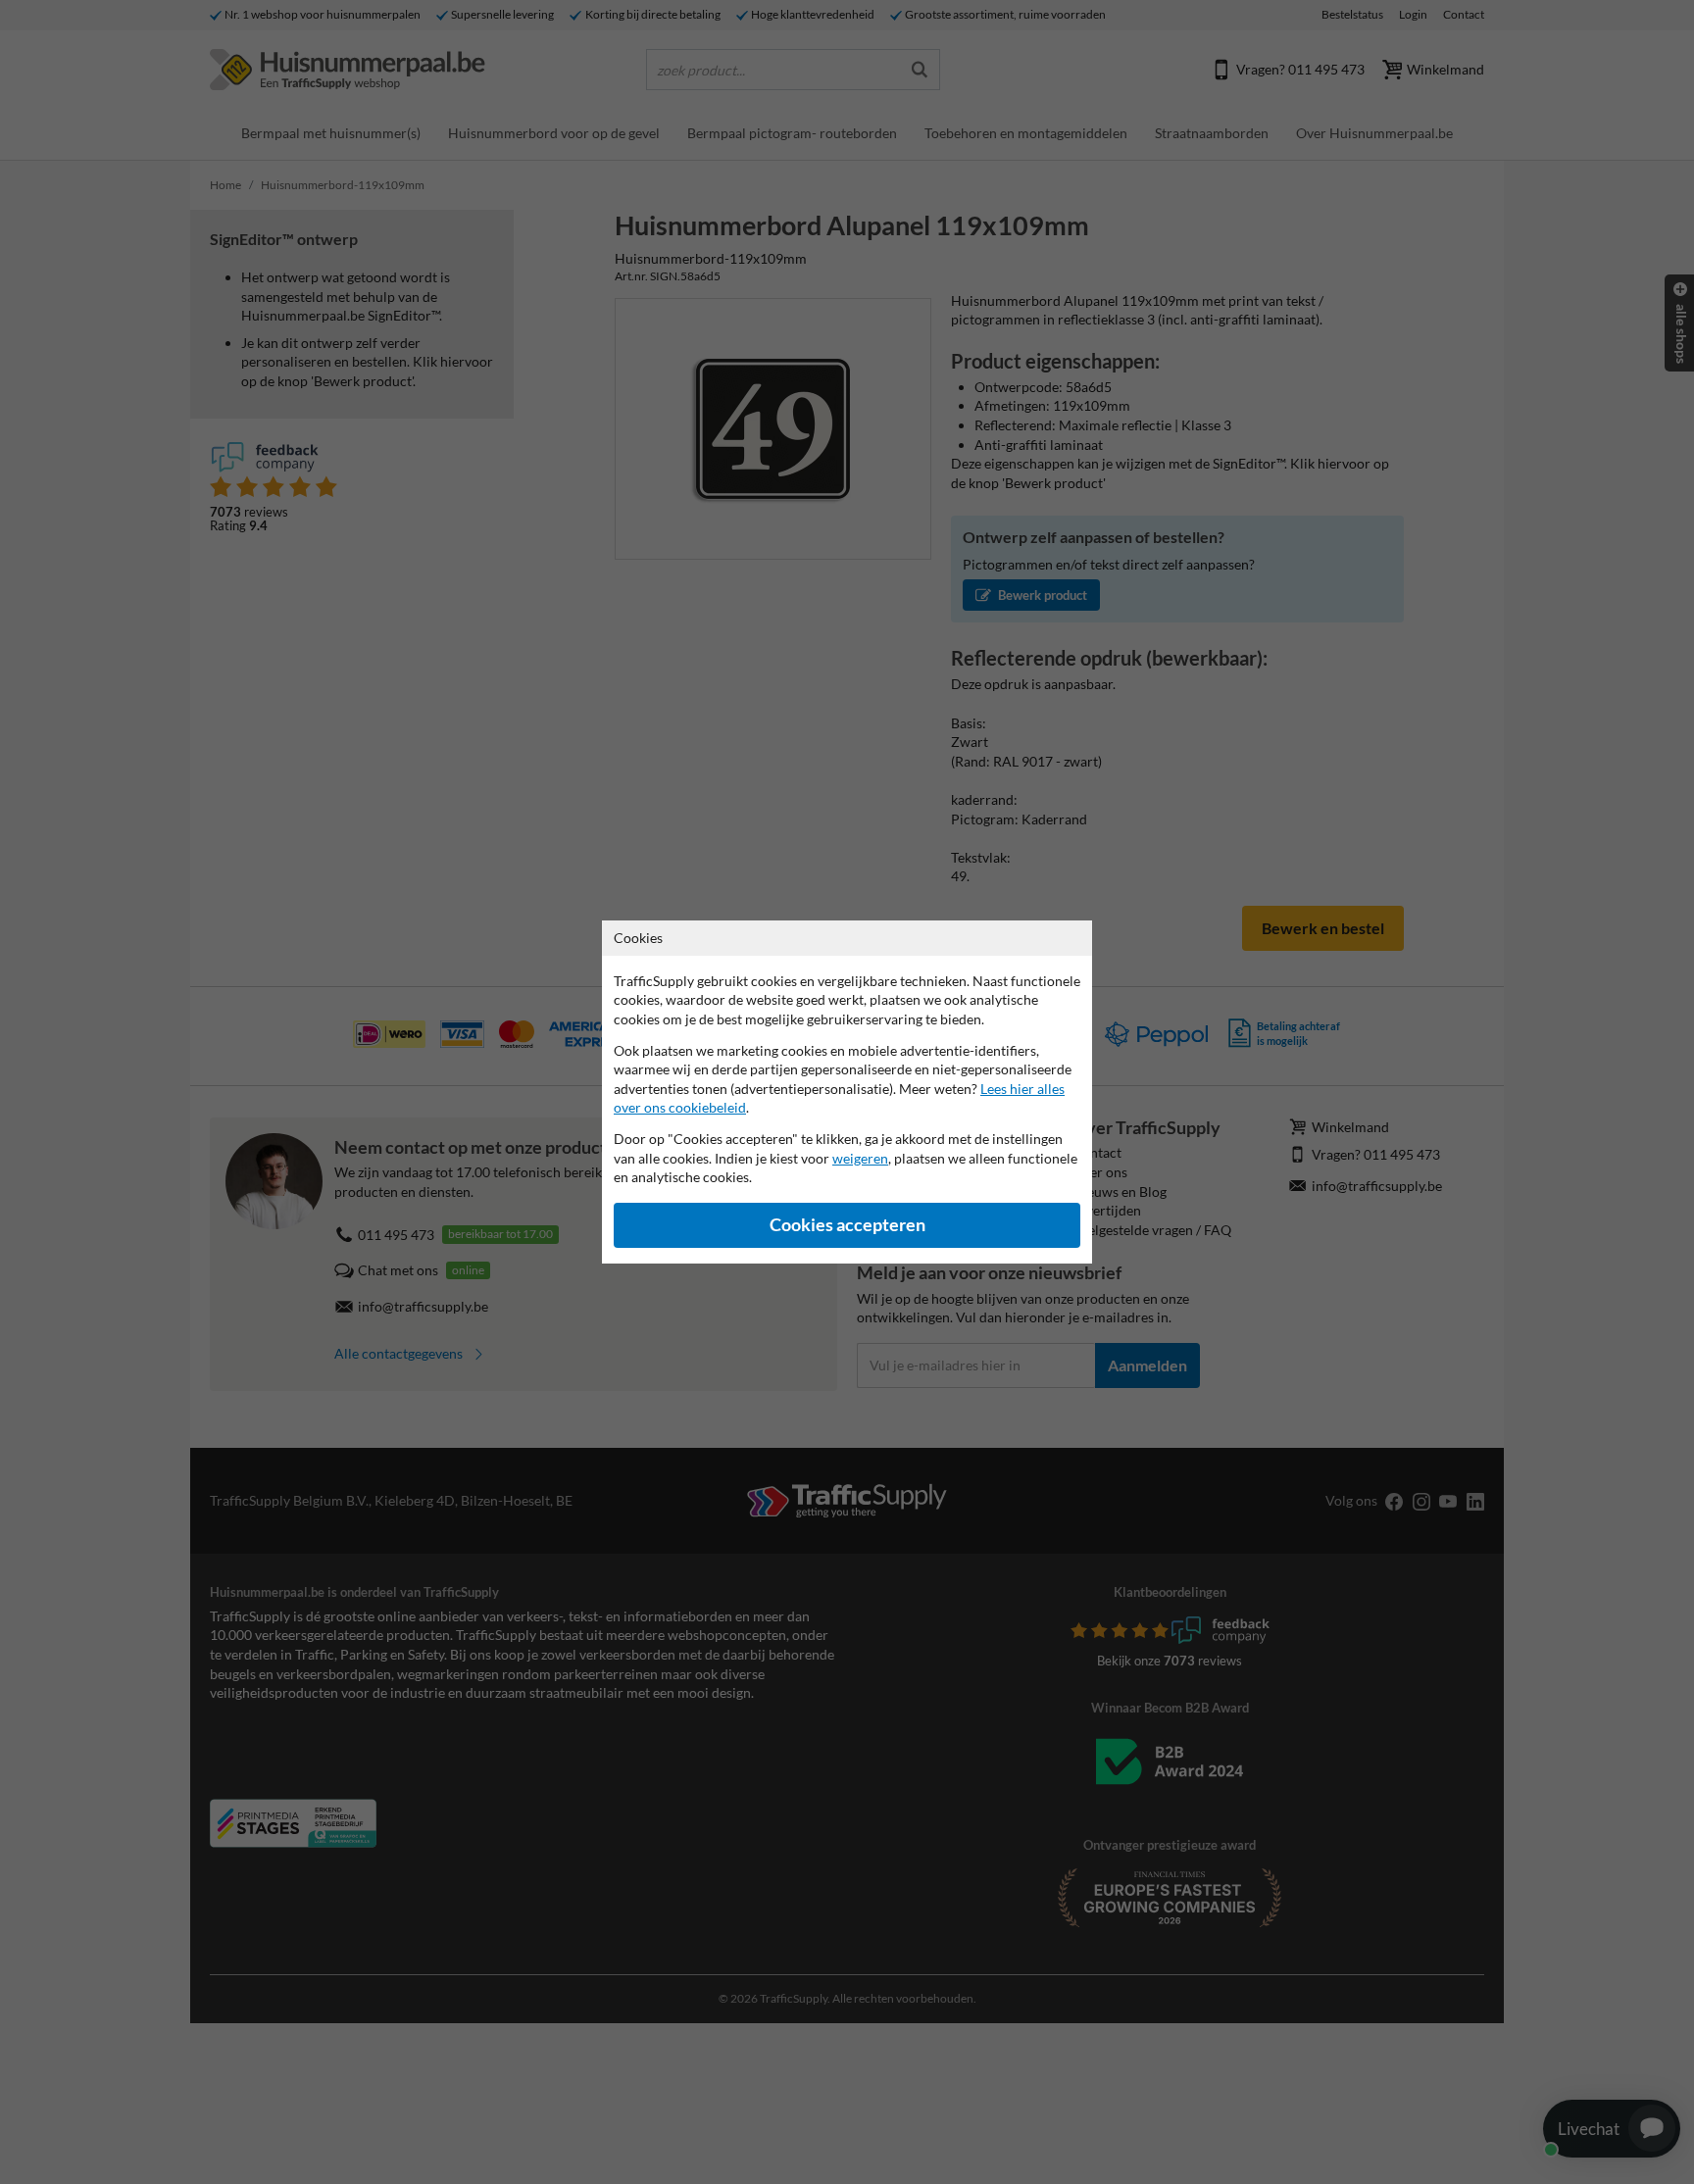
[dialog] (847, 1092)
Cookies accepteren (847, 1225)
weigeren (860, 1158)
